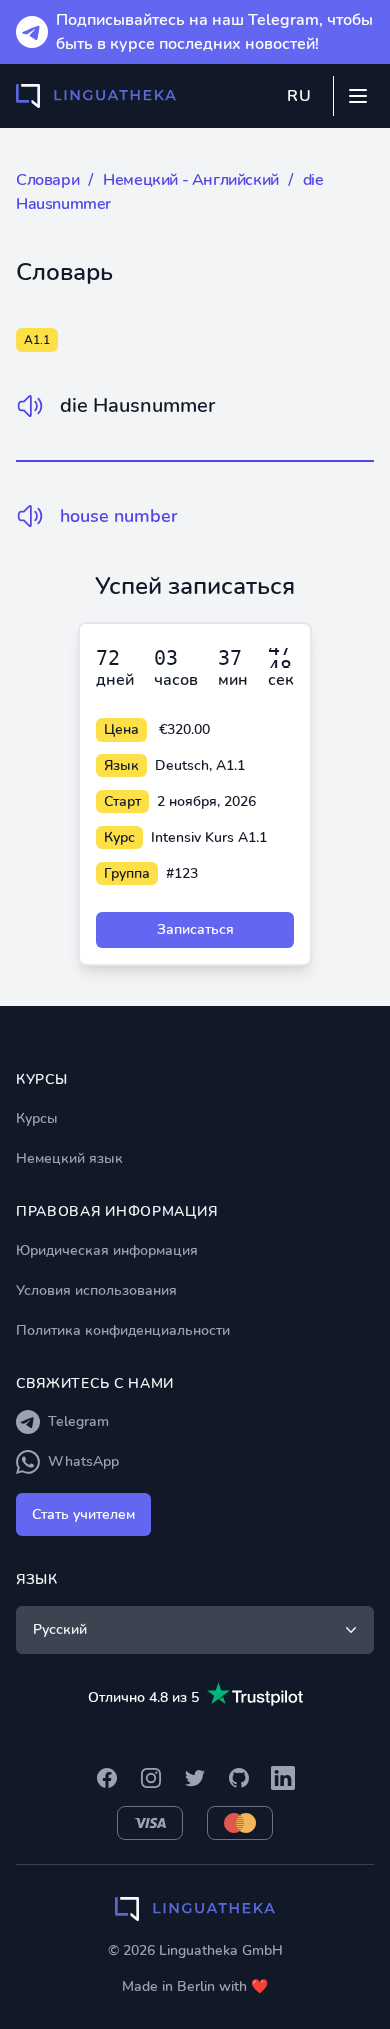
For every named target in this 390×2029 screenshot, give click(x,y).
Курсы (37, 1118)
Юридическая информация (107, 1250)
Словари (47, 180)
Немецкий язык (69, 1158)
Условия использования (96, 1290)
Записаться (195, 929)
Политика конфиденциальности (123, 1330)
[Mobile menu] (358, 96)
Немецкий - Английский (191, 180)
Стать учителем (83, 1514)
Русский (60, 1629)
